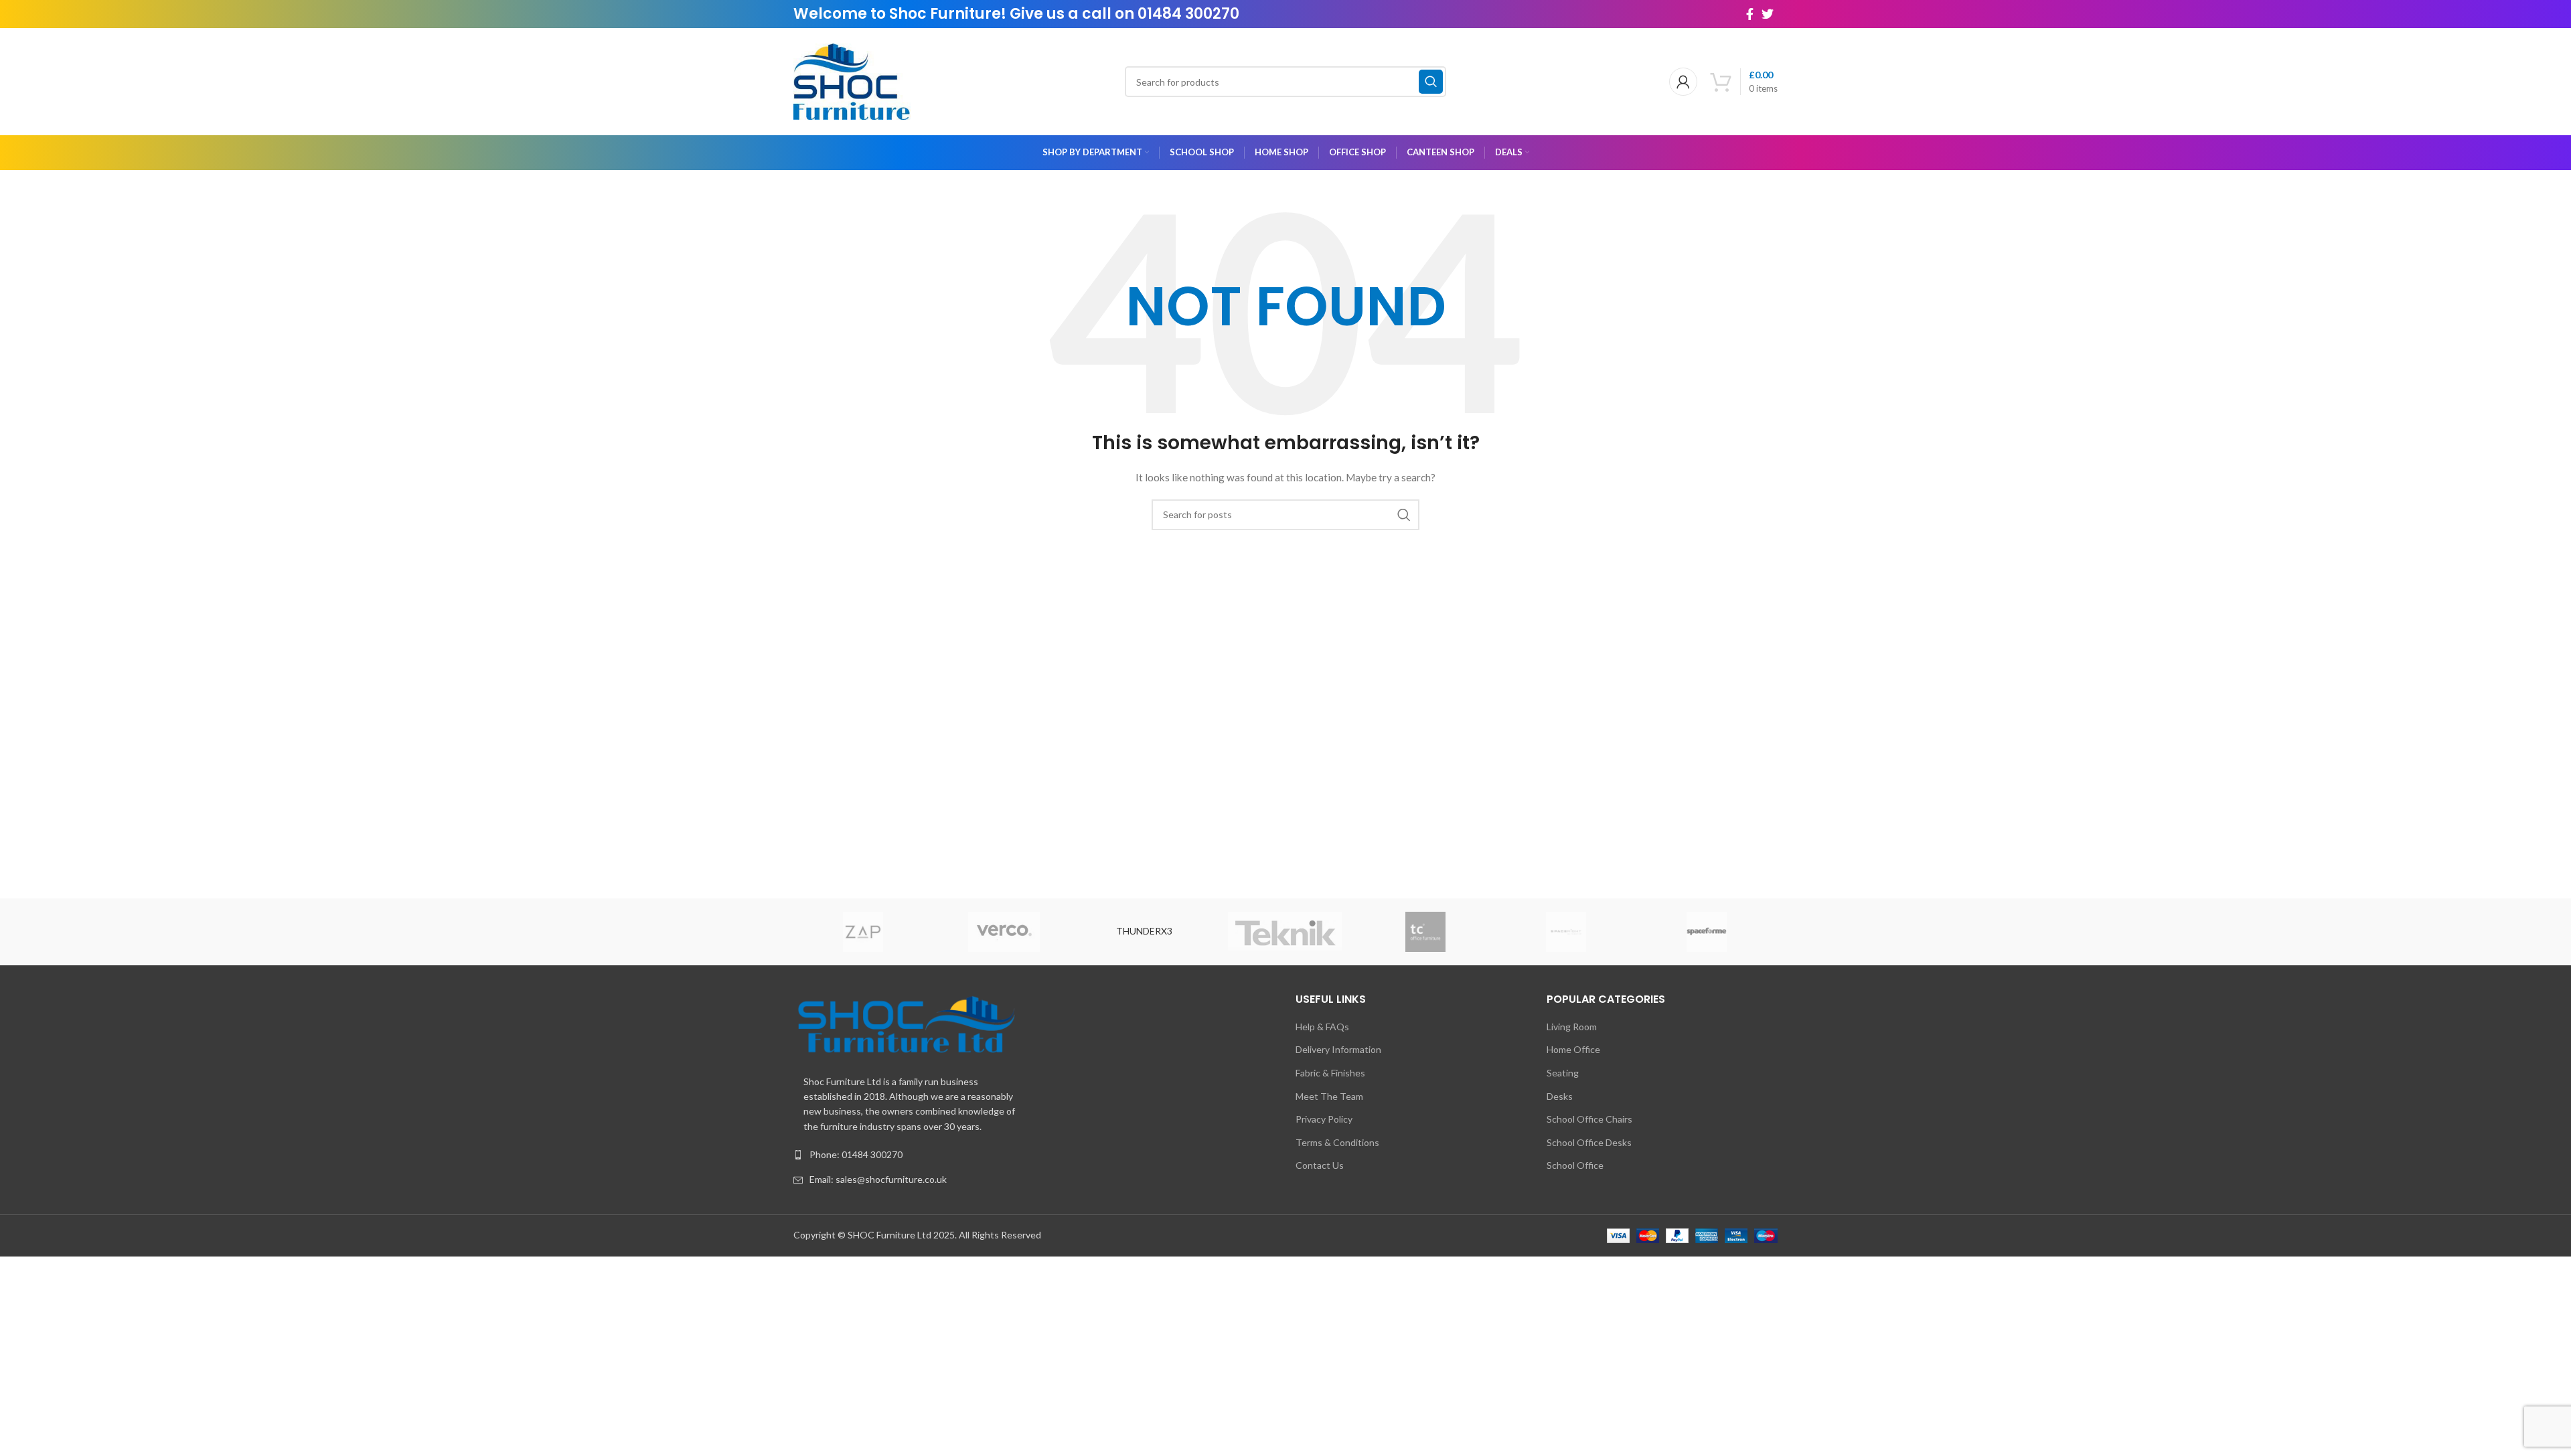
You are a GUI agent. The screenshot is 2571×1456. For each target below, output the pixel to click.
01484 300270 (1188, 14)
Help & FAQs (1322, 1027)
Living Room (1572, 1027)
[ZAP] (863, 932)
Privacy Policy (1324, 1119)
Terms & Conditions (1337, 1142)
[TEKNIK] (1285, 932)
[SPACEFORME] (1707, 932)
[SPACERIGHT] (1566, 932)
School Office (1575, 1165)
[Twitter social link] (1768, 14)
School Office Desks (1589, 1142)
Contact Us (1320, 1165)
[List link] (1034, 1155)
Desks (1560, 1096)
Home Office (1573, 1049)
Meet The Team (1329, 1096)
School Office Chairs (1589, 1119)
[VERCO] (1004, 932)
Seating (1563, 1073)
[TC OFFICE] (1425, 932)
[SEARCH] (1431, 82)
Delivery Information (1338, 1049)
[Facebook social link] (1750, 14)
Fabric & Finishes (1330, 1073)
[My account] (1683, 82)
